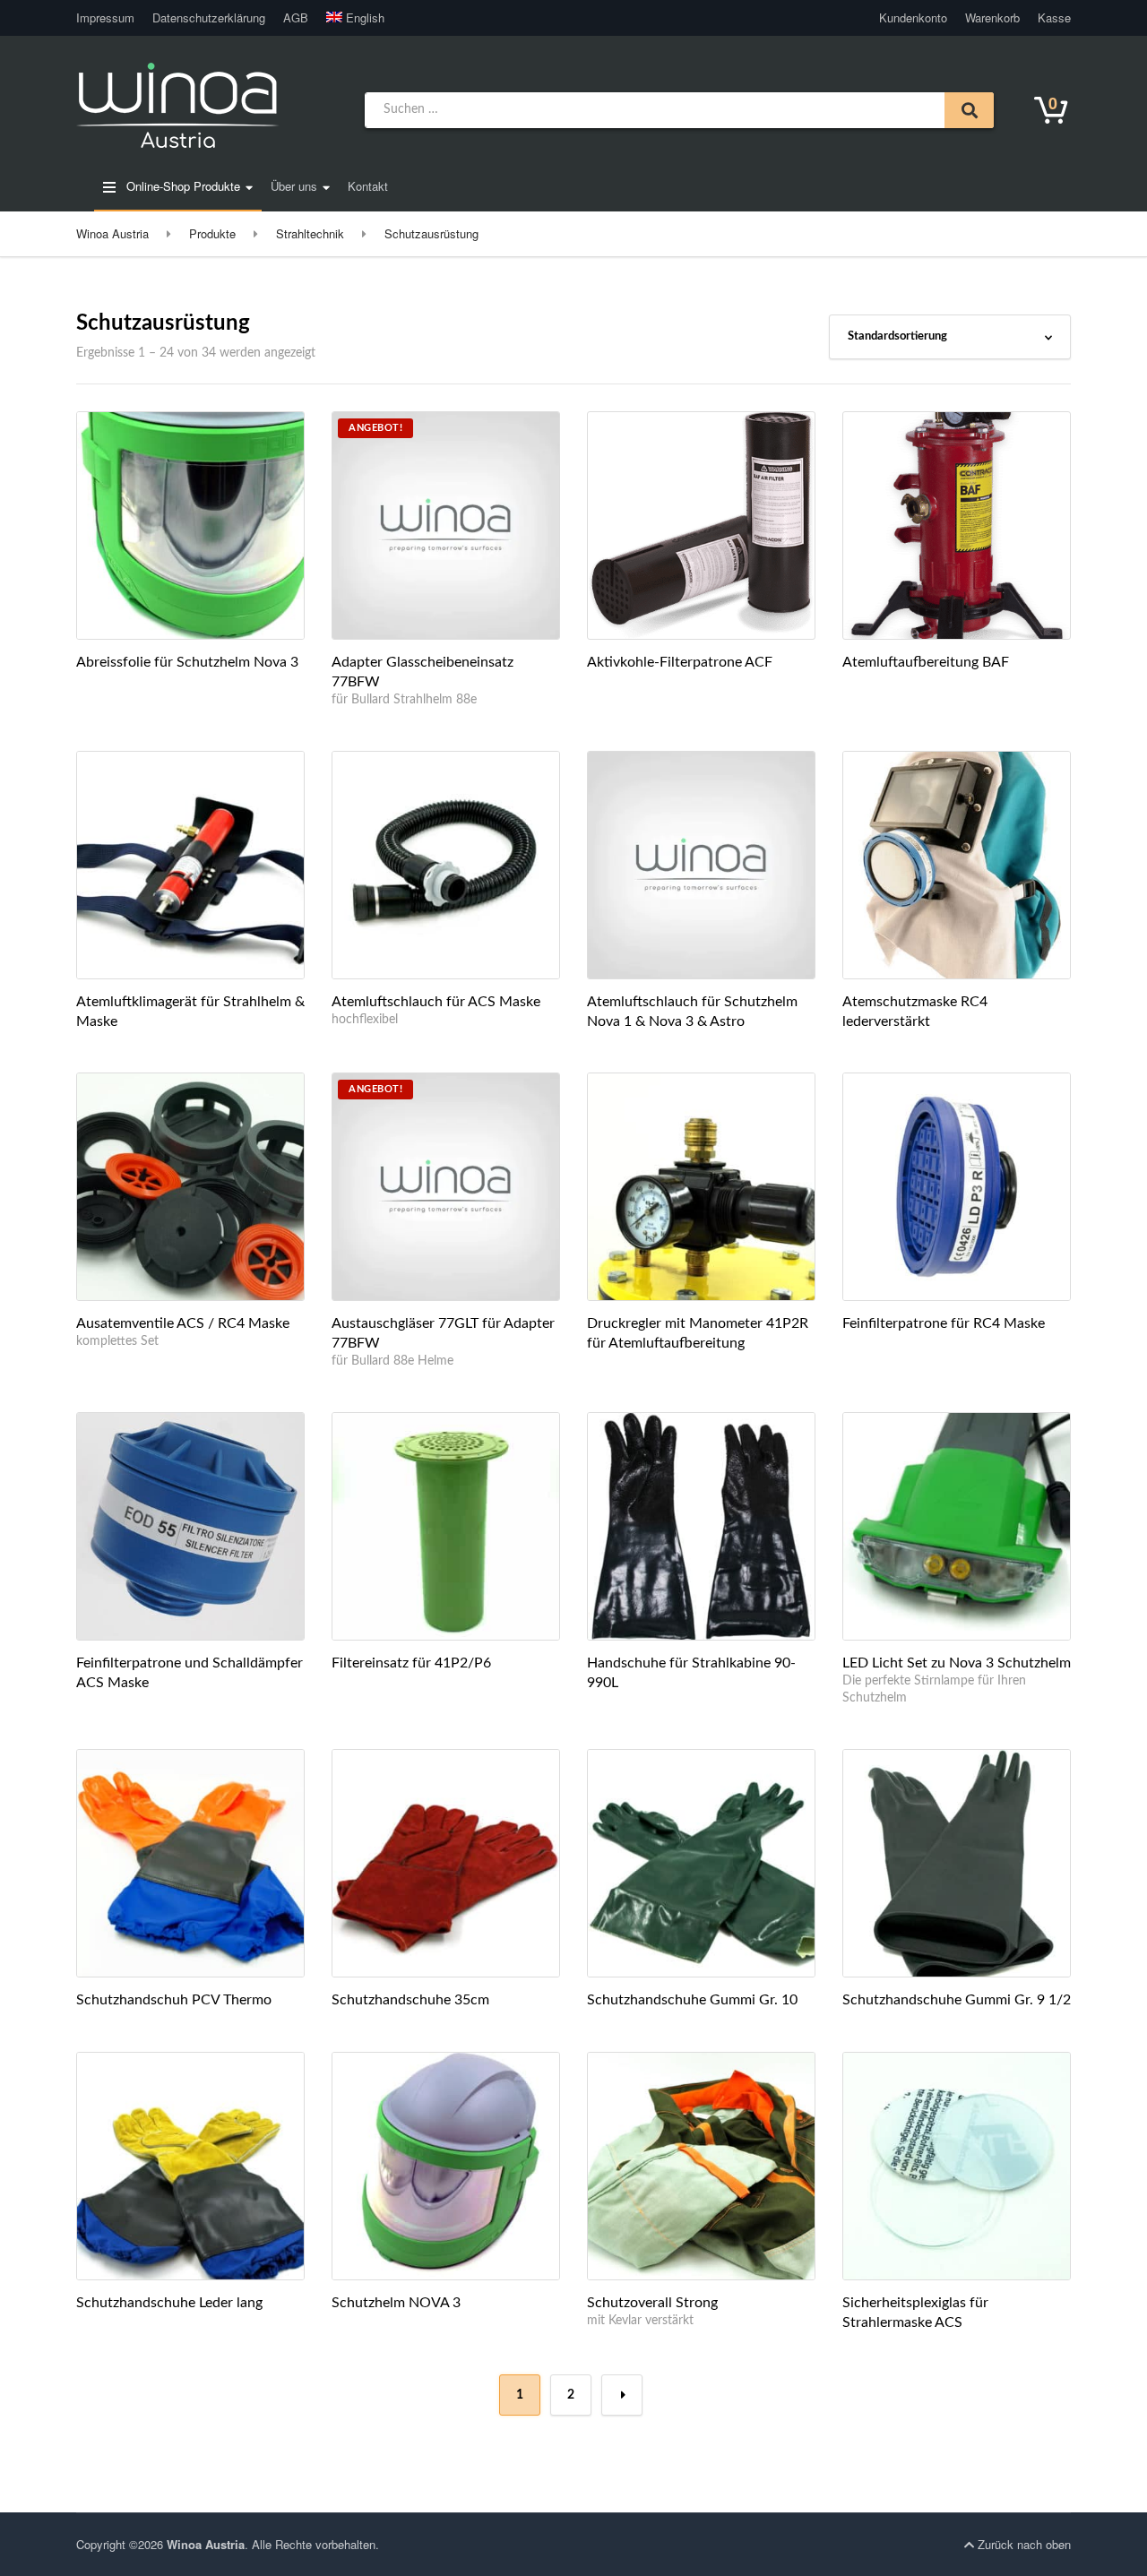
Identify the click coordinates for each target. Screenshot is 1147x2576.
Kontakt (368, 186)
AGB (296, 17)
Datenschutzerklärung (209, 17)
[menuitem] (352, 18)
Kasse (1054, 17)
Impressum (105, 17)
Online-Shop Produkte (181, 186)
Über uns (294, 186)
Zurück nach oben (1022, 2544)
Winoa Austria (206, 2544)
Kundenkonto (913, 17)
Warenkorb (992, 17)
